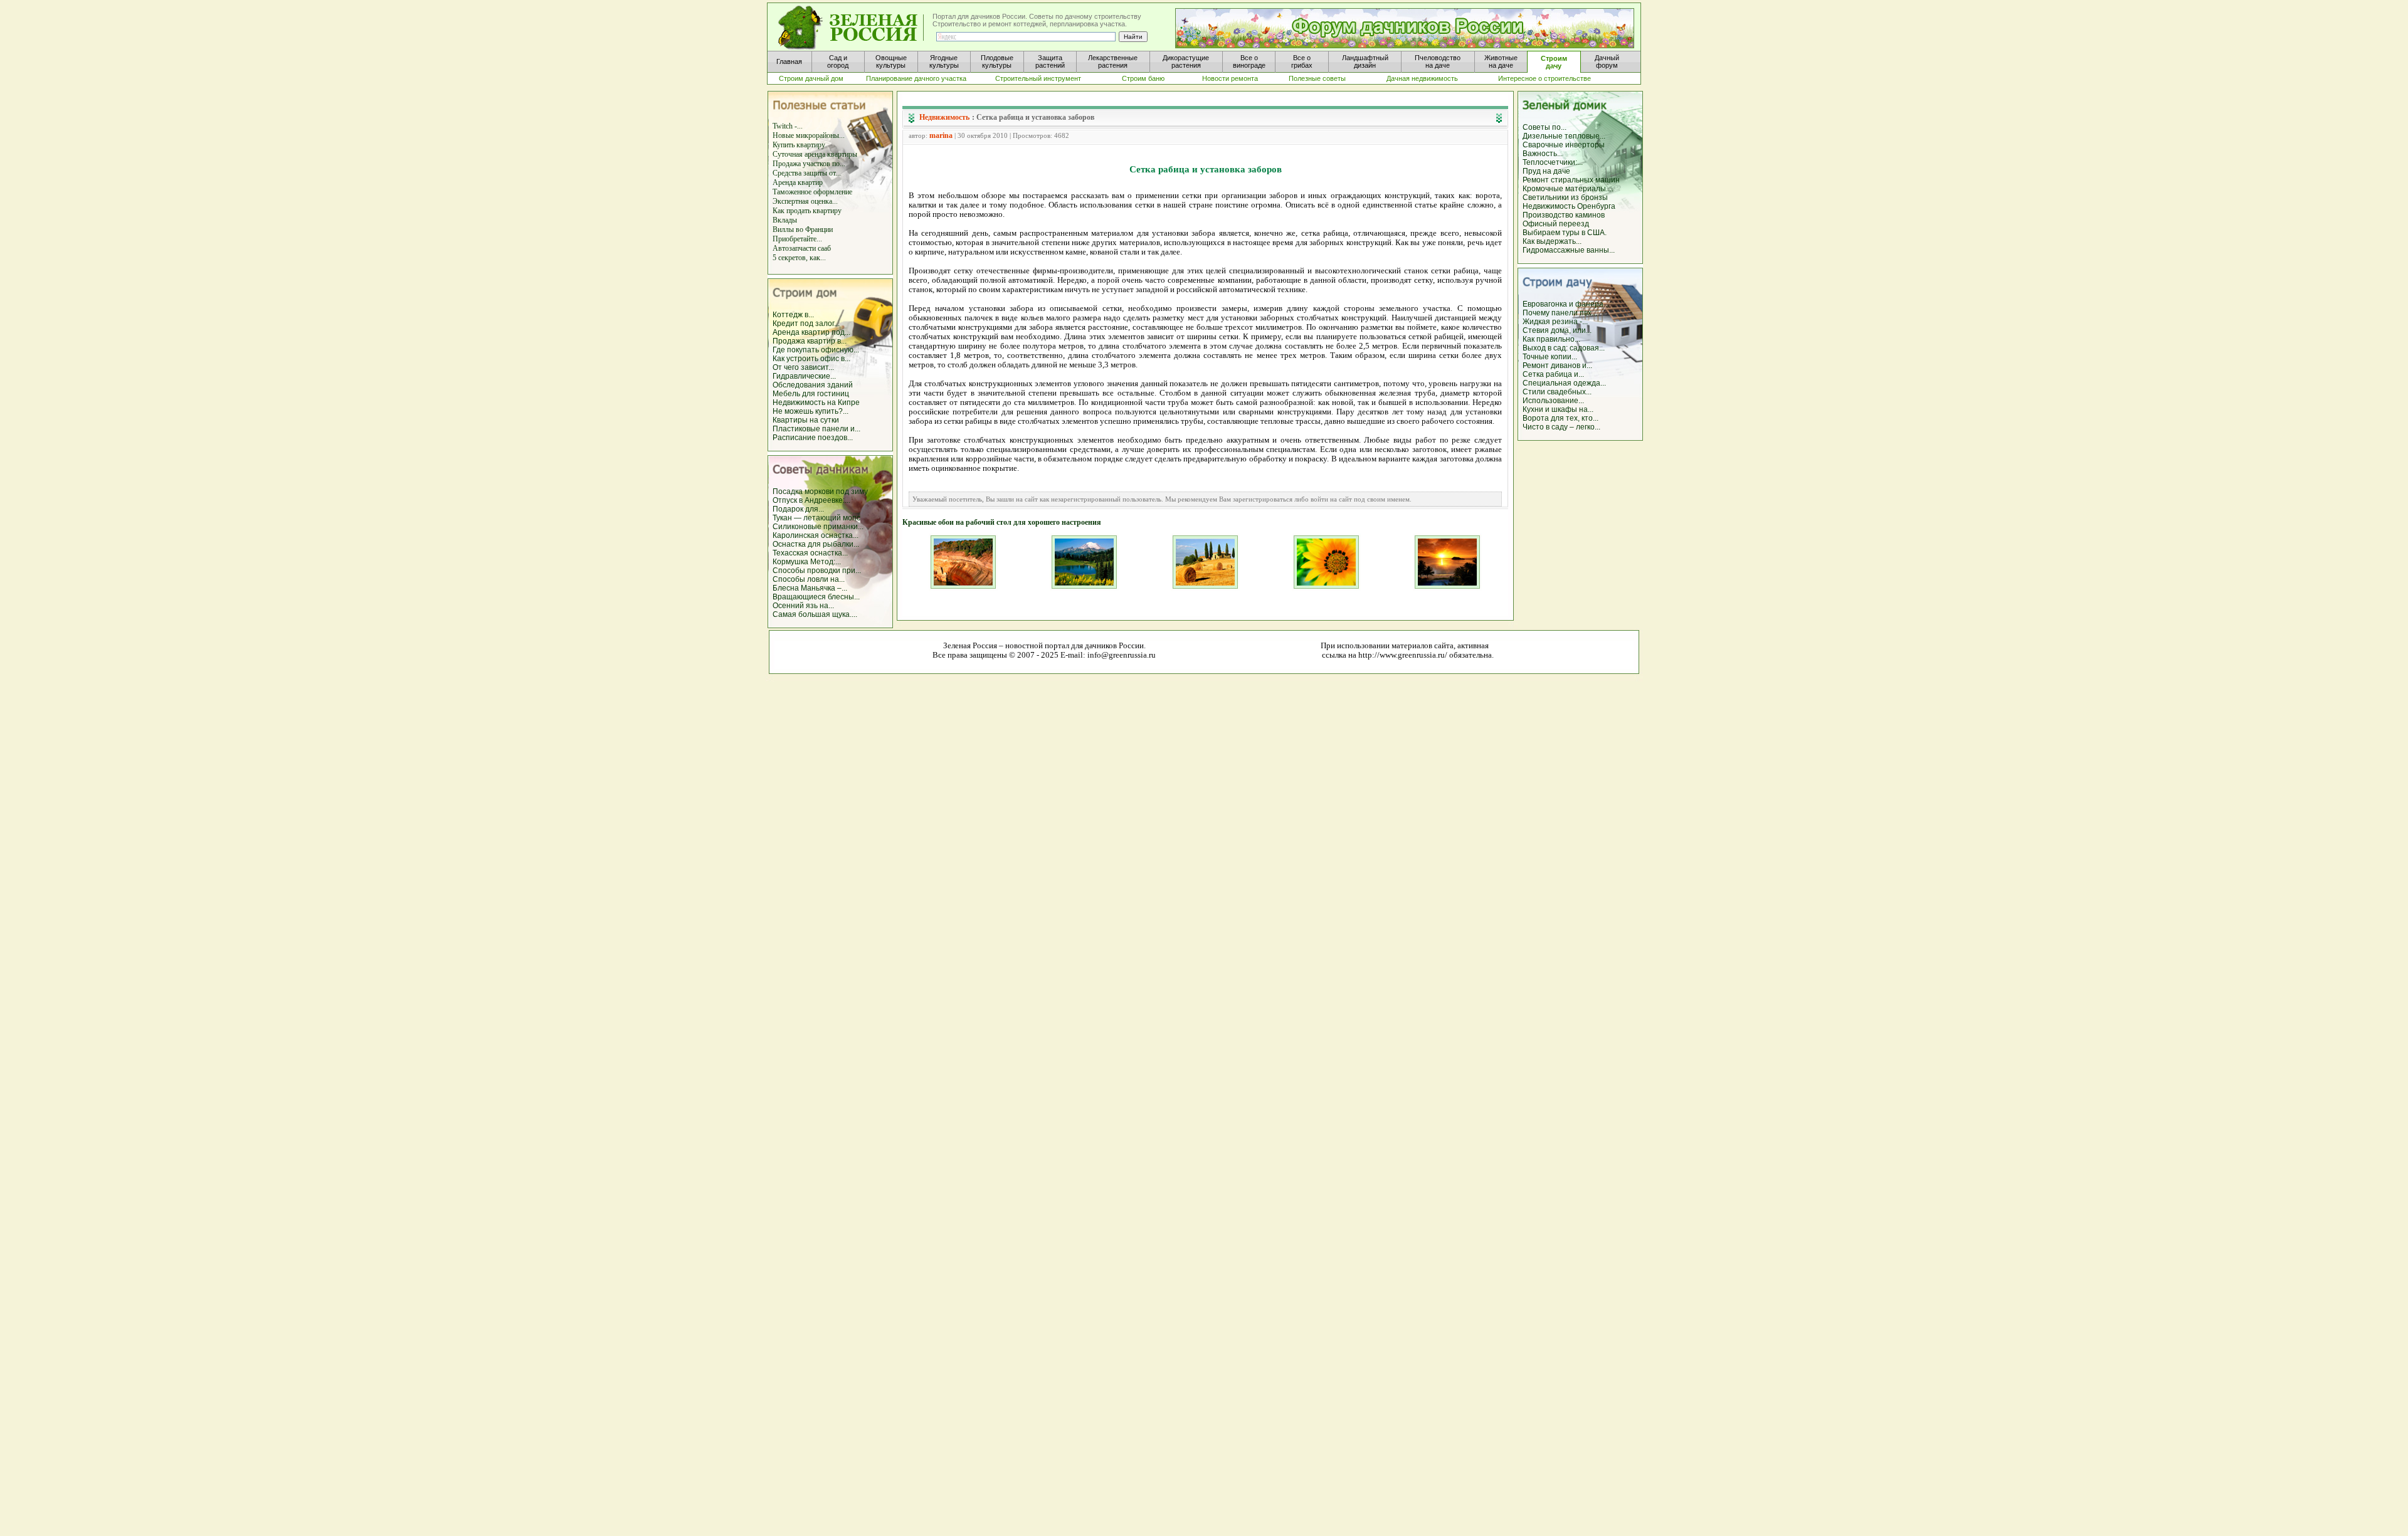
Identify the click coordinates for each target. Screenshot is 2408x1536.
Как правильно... (1551, 339)
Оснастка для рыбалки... (816, 544)
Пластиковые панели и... (816, 429)
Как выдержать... (1552, 241)
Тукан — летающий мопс (816, 518)
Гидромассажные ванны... (1569, 250)
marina (941, 135)
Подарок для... (798, 509)
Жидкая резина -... (1555, 322)
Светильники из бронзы (1565, 197)
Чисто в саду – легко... (1561, 427)
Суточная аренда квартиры (815, 154)
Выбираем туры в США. (1565, 233)
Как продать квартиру (807, 211)
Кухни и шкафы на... (1558, 409)
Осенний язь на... (803, 606)
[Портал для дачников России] (852, 28)
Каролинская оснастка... (816, 535)
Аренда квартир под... (811, 332)
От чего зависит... (803, 367)
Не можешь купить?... (811, 411)
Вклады (785, 220)
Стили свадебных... (1557, 392)
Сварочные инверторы (1564, 145)
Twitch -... (788, 126)
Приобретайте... (797, 239)
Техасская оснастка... (810, 553)
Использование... (1553, 401)
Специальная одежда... (1564, 383)
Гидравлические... (804, 376)
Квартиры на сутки (806, 420)
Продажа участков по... (809, 164)
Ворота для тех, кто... (1560, 418)
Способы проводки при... (817, 571)
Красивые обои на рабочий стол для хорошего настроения (1002, 522)
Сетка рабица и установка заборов (1035, 117)
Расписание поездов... (813, 438)
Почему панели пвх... (1560, 313)
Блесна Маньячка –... (810, 588)
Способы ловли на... (809, 579)
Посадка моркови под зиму (820, 492)
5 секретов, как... (799, 258)
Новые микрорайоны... (809, 135)
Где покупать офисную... (816, 350)
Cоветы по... (1545, 127)
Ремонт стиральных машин (1571, 180)
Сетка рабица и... (1553, 374)
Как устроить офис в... (811, 359)
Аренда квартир (798, 182)
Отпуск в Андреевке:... (811, 500)
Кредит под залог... (806, 324)
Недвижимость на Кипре (816, 402)
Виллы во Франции (803, 229)
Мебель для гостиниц (811, 394)
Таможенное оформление (812, 192)
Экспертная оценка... (805, 201)
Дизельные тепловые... (1564, 136)
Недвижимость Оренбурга (1569, 206)
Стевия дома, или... (1557, 330)
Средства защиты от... (807, 173)
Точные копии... (1550, 357)
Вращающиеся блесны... (816, 597)
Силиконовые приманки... (818, 527)
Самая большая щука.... (815, 614)
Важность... (1543, 154)
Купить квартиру (799, 145)
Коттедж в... (793, 315)
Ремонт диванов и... (1557, 366)
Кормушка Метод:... (807, 562)
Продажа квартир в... (810, 341)
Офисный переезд (1556, 224)
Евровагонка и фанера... (1566, 304)
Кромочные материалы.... (1568, 189)
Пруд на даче (1546, 171)
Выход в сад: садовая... (1564, 348)
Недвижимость (944, 117)
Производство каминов (1564, 215)
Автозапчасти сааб (802, 248)
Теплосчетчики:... (1553, 162)
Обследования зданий (813, 385)
